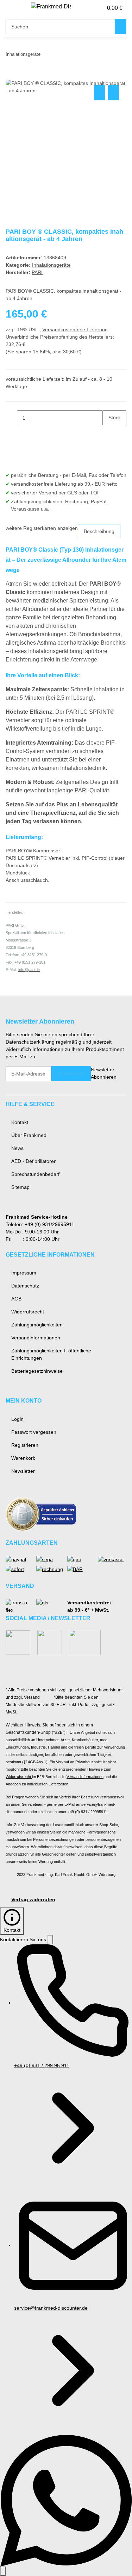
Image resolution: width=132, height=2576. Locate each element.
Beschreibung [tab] (99, 531)
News (17, 1148)
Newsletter (23, 1471)
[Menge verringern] (11, 418)
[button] (90, 8)
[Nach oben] (3, 2571)
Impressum (24, 1273)
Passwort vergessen (34, 1432)
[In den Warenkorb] (11, 76)
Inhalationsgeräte (51, 265)
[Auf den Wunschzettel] (114, 93)
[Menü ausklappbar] (14, 8)
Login (17, 1419)
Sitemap (20, 1187)
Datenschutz (25, 1286)
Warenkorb (23, 1458)
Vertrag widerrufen (33, 1899)
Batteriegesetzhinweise (37, 1371)
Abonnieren (71, 1073)
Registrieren (25, 1445)
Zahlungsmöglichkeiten (37, 1325)
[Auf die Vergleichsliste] (100, 93)
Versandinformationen (36, 1338)
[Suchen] (121, 26)
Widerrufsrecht (28, 1312)
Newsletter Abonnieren (104, 1073)
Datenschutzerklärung (30, 1042)
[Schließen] (50, 1940)
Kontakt (20, 1122)
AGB (16, 1299)
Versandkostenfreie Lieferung (75, 330)
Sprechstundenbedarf (35, 1174)
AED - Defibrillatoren (34, 1161)
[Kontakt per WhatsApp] (66, 2500)
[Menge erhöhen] (108, 433)
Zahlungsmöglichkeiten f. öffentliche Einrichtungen (51, 1354)
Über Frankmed (29, 1135)
